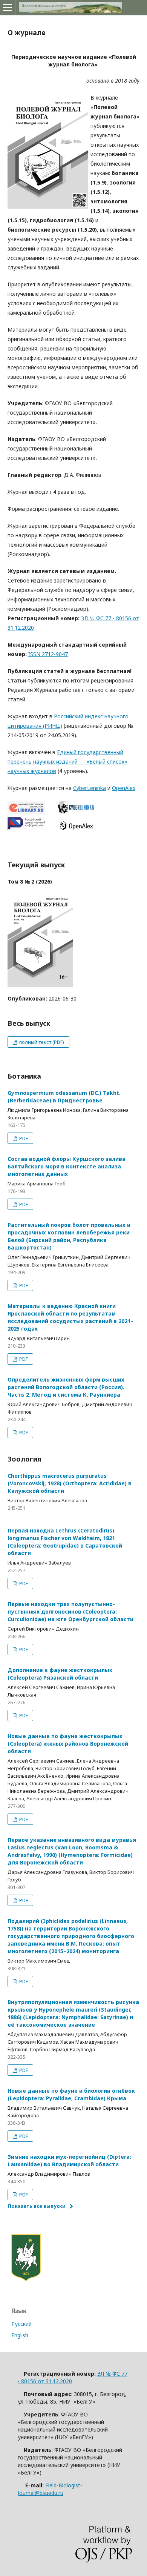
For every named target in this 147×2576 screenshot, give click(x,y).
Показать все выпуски (37, 2206)
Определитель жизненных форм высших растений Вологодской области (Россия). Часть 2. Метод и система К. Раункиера (66, 1387)
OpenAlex (124, 788)
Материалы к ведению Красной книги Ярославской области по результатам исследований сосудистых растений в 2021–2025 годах (70, 1317)
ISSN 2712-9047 (48, 654)
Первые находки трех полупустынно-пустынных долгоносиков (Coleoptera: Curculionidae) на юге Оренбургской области (70, 1612)
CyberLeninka (90, 788)
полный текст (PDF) (41, 1042)
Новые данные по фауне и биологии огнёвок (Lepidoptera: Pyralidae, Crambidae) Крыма (71, 2094)
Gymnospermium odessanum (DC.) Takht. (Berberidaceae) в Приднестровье (64, 1097)
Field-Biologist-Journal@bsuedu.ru (50, 2489)
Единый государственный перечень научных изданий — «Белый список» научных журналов (67, 762)
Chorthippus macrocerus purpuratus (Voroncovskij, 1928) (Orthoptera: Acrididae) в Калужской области (70, 1483)
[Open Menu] (8, 8)
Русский (21, 2324)
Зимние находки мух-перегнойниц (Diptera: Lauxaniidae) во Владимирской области (69, 2160)
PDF (23, 1138)
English (20, 2335)
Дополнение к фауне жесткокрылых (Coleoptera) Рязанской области (60, 1674)
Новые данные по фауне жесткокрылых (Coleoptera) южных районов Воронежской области (68, 1744)
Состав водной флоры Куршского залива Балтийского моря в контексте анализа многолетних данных (67, 1166)
